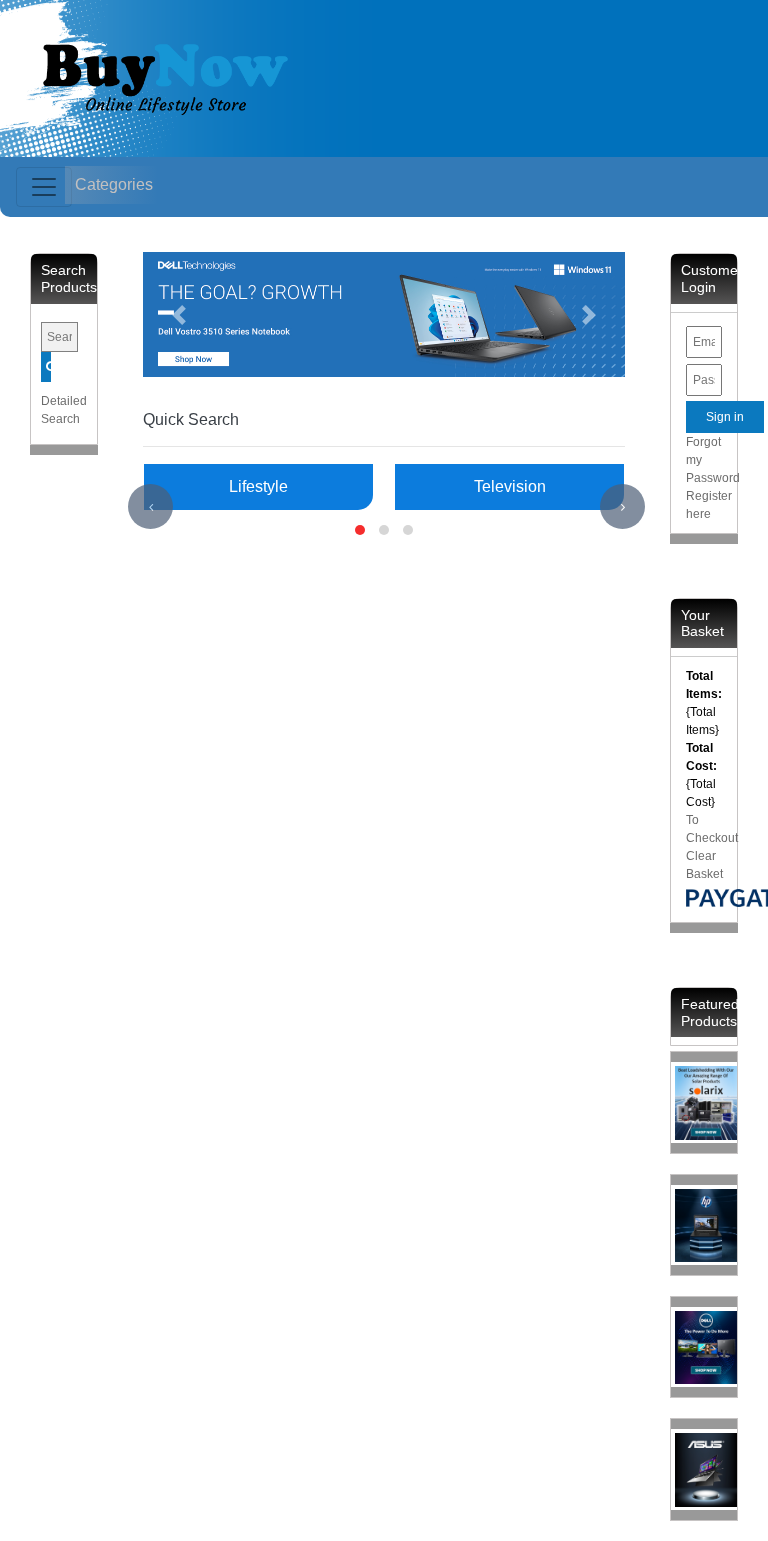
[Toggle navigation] (44, 187)
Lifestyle (258, 486)
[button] (179, 315)
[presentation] (150, 506)
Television (510, 486)
